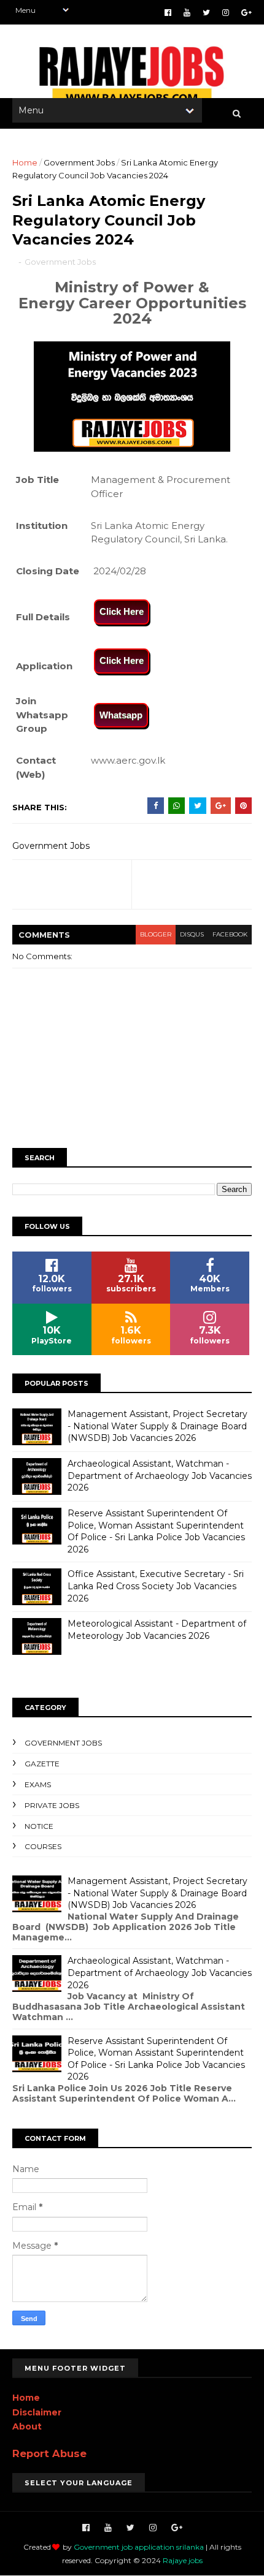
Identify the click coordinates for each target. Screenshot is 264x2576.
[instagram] (226, 13)
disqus (192, 934)
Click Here (122, 611)
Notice (39, 1826)
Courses (43, 1846)
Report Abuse (49, 2453)
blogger (156, 934)
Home (25, 162)
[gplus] (247, 13)
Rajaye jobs (183, 2560)
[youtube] (187, 13)
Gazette (42, 1764)
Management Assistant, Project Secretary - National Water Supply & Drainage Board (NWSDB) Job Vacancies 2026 (157, 1426)
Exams (38, 1784)
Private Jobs (52, 1805)
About (27, 2426)
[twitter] (206, 13)
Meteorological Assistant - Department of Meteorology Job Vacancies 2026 (157, 1630)
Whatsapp (121, 715)
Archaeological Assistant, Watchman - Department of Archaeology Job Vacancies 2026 (160, 1476)
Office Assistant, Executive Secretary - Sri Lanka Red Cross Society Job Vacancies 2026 (156, 1586)
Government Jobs (79, 162)
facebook (230, 934)
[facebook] (168, 13)
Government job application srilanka (139, 2547)
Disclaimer (37, 2412)
